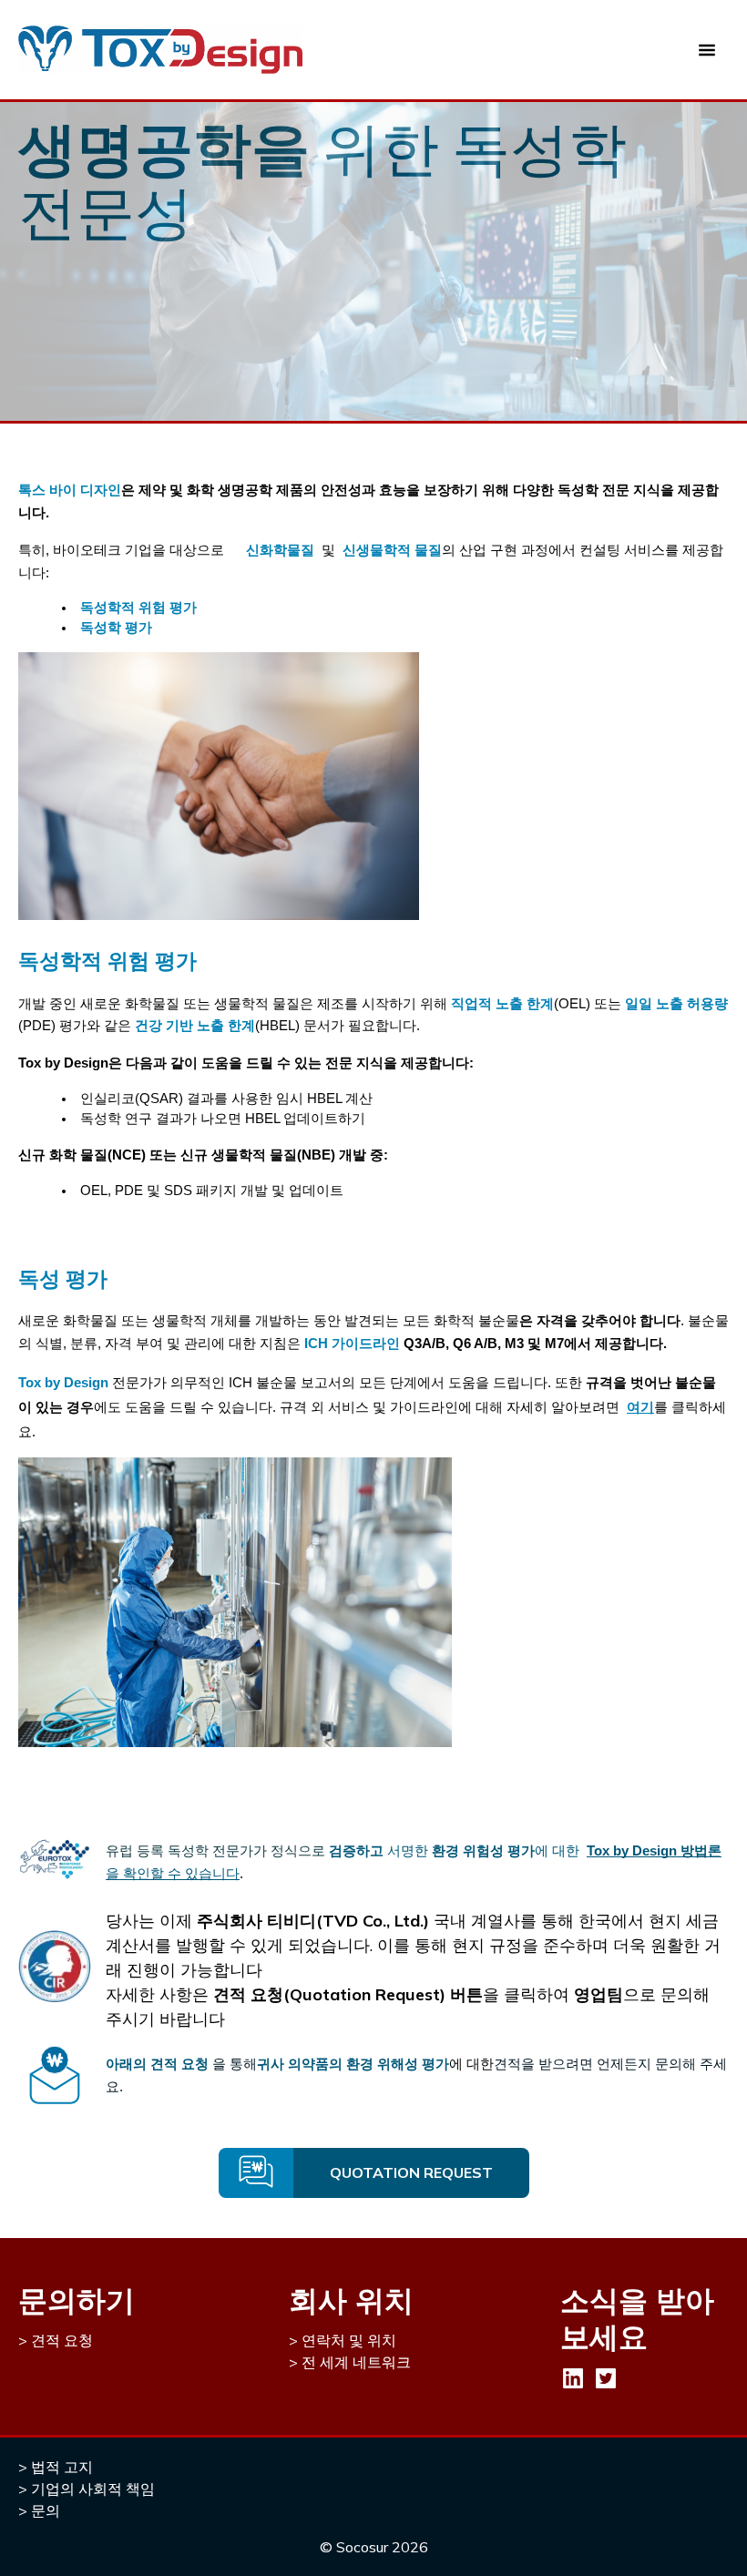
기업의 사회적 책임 (93, 2489)
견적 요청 (62, 2340)
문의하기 (77, 2300)
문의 (46, 2510)
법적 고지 (62, 2467)
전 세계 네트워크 (356, 2362)
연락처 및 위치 (349, 2340)
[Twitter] (606, 2378)
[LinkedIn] (573, 2378)
